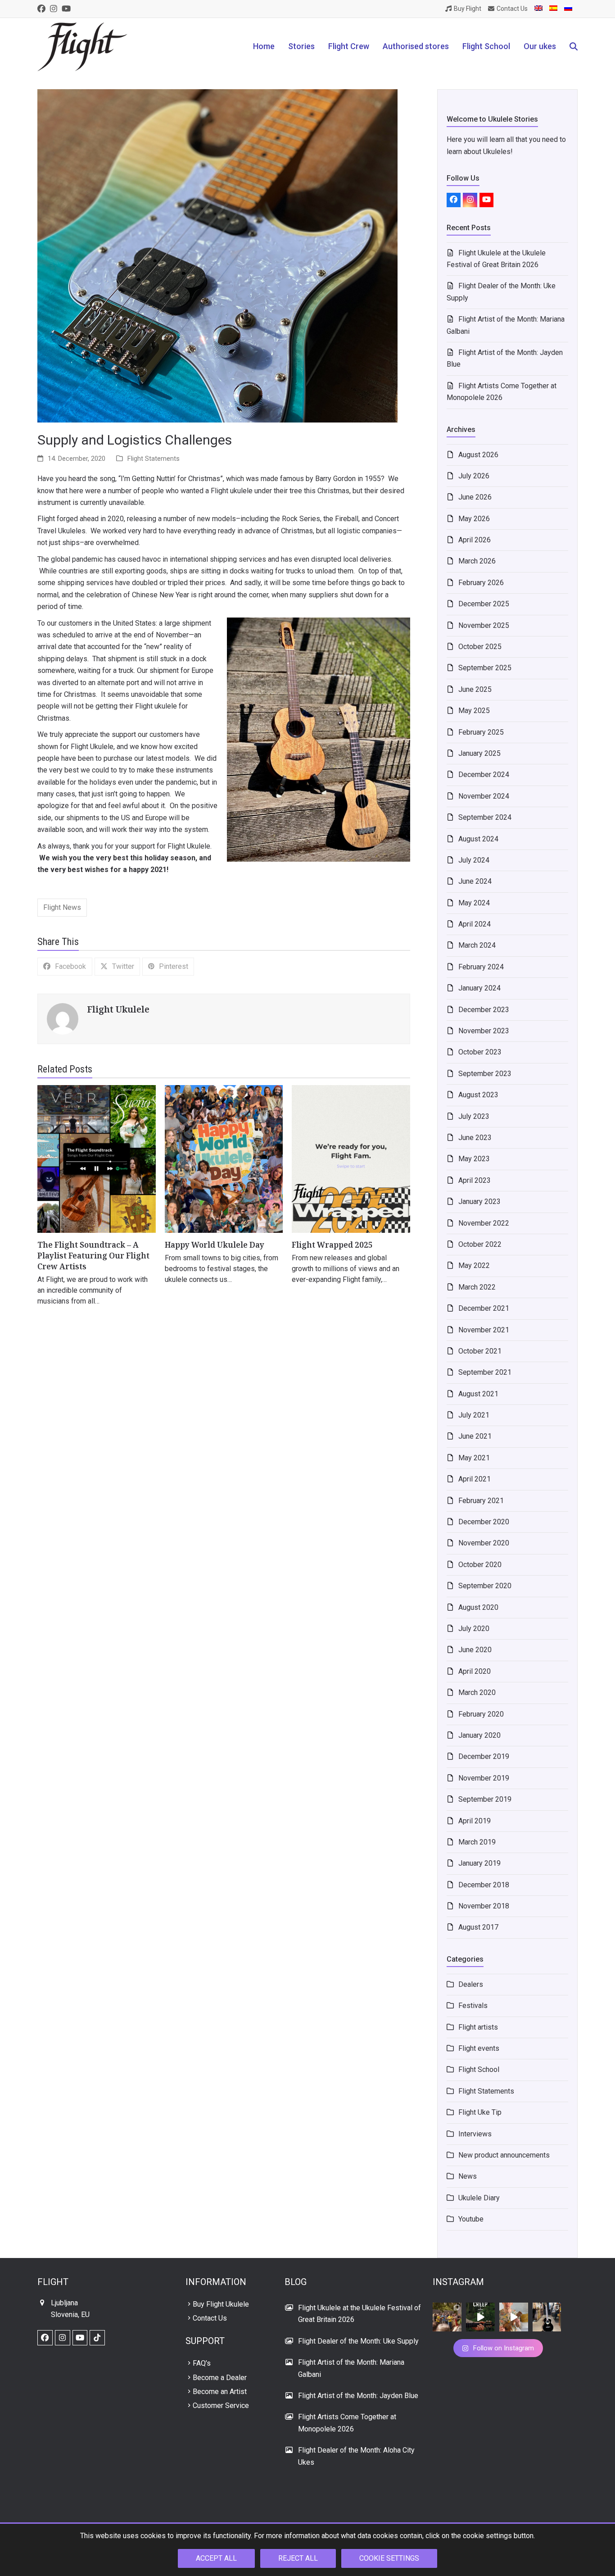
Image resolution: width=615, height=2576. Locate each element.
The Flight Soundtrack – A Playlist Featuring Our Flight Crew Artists (93, 1255)
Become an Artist (220, 2392)
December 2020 (484, 1522)
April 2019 (475, 1821)
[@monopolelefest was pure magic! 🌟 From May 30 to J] (447, 2317)
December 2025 (484, 604)
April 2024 (475, 924)
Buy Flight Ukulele (221, 2304)
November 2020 (484, 1543)
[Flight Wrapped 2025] (351, 1158)
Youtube (471, 2219)
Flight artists (478, 2027)
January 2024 (479, 988)
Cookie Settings (389, 2558)
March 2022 (477, 1287)
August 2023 (478, 1095)
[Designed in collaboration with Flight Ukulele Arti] (547, 2317)
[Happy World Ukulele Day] (224, 1158)
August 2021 (478, 1394)
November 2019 (484, 1778)
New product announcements (504, 2155)
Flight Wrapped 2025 (332, 1245)
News (468, 2176)
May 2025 (474, 711)
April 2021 (475, 1479)
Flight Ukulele (118, 1009)
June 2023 (475, 1138)
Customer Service (221, 2406)
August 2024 (478, 839)
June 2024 (475, 881)
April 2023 (475, 1180)
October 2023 (480, 1052)
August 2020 (478, 1607)
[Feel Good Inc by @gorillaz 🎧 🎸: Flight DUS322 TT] (514, 2317)
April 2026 (475, 540)
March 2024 (477, 945)
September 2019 (485, 1799)
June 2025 (475, 689)
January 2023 (479, 1202)
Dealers (471, 1984)
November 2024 (484, 796)
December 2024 (484, 775)
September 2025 (485, 668)
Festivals (473, 2006)
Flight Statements (154, 459)
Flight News (62, 907)
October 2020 (480, 1565)
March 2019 (477, 1842)
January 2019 (479, 1863)
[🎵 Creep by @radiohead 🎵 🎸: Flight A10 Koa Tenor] (480, 2317)
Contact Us (210, 2318)
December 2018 (484, 1885)
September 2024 (485, 817)
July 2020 (474, 1629)
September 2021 (485, 1372)
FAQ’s (202, 2363)
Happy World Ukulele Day (215, 1245)
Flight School (479, 2069)
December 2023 (484, 1010)
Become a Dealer (220, 2378)
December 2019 (484, 1756)
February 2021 (481, 1501)
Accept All (216, 2558)
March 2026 (477, 561)
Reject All (298, 2558)
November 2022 (484, 1223)
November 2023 (484, 1031)
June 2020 (475, 1650)
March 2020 (477, 1692)
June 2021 (475, 1436)
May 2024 (474, 903)
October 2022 (480, 1244)
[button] (574, 47)
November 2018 (484, 1906)
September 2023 (485, 1074)
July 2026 (474, 476)
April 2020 (475, 1671)
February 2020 (481, 1714)
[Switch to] (538, 9)
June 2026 (475, 497)
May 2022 (474, 1265)
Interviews (475, 2134)
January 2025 (479, 753)
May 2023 (474, 1159)
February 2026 (481, 583)
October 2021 (480, 1351)
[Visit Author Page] (63, 1019)
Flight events (479, 2048)
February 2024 (481, 967)
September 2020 (485, 1586)
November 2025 (484, 625)
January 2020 (479, 1735)
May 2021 (474, 1458)
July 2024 (474, 860)
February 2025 (481, 732)
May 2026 (474, 519)
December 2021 (484, 1308)
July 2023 (474, 1116)
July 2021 (474, 1415)
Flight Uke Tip (480, 2112)
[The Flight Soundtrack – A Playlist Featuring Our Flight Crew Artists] (97, 1158)
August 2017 (478, 1927)
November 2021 (484, 1330)
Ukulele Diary (479, 2198)
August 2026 (478, 455)
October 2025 (480, 647)
